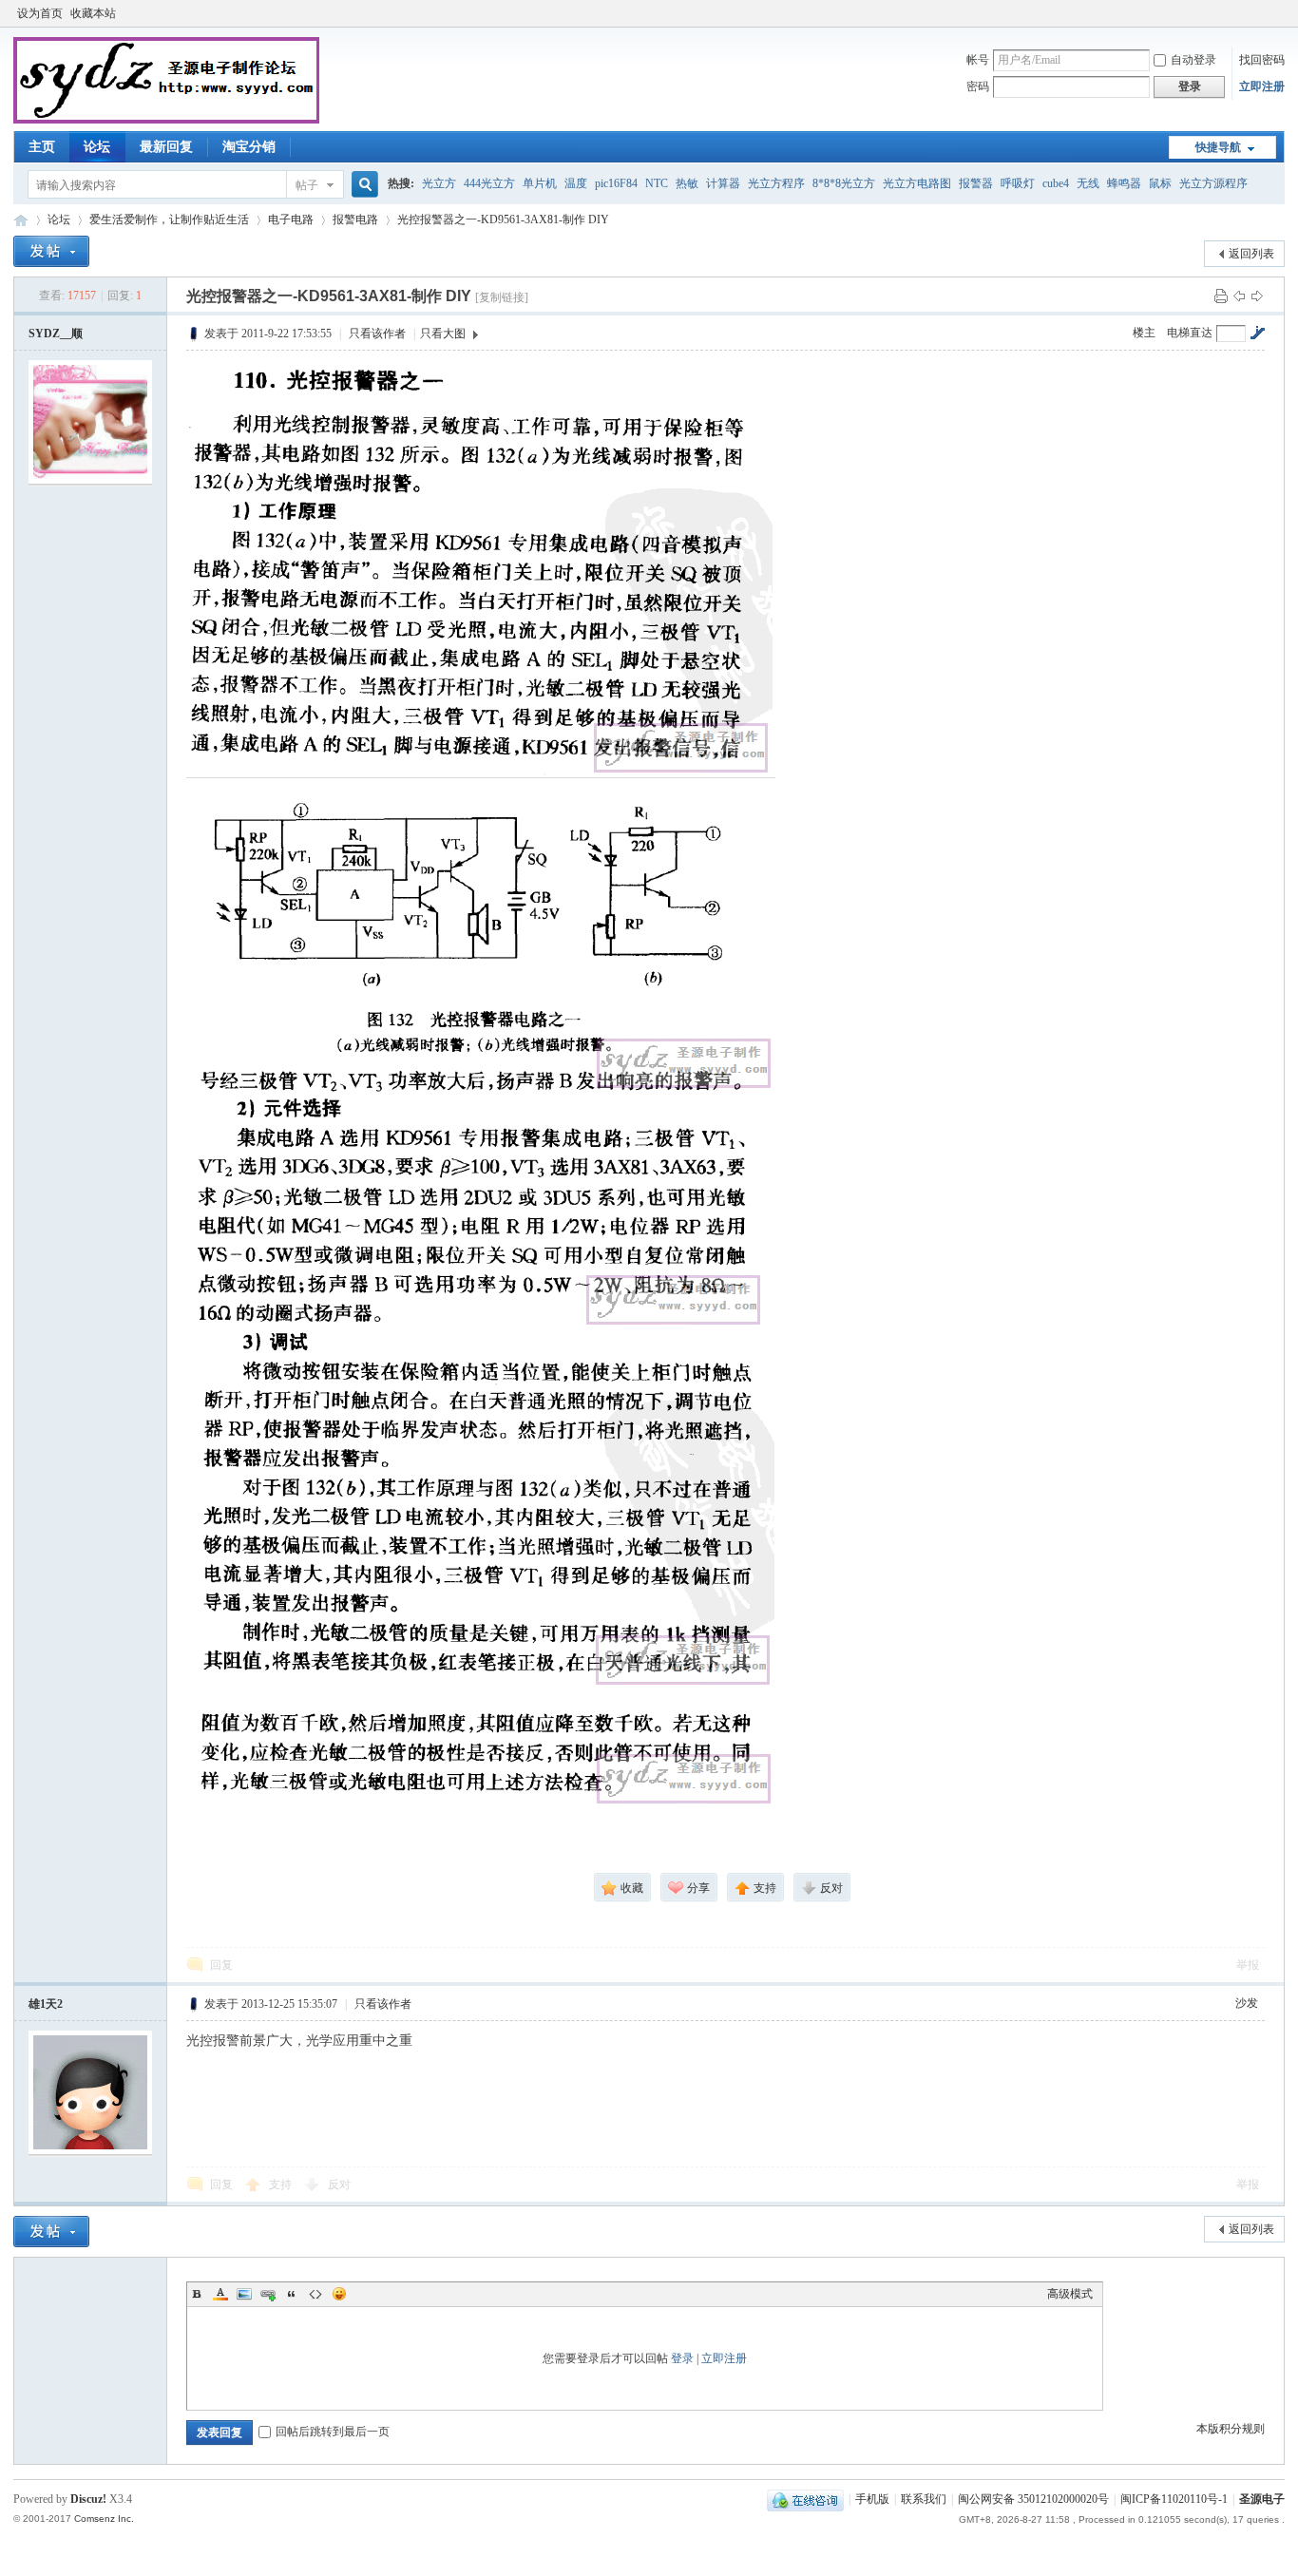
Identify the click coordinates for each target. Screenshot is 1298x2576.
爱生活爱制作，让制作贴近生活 (169, 219)
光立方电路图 (917, 183)
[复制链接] (502, 297)
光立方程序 (776, 183)
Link (268, 2294)
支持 (282, 2185)
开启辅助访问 (1280, 13)
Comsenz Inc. (104, 2519)
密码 (978, 86)
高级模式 (1070, 2294)
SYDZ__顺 (56, 334)
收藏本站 (93, 13)
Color (220, 2294)
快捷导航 (1218, 147)
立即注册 (1262, 86)
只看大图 (443, 334)
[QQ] (805, 2499)
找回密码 (1262, 60)
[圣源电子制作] (166, 120)
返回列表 (1251, 254)
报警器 (976, 183)
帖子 (307, 185)
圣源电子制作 (21, 220)
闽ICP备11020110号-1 (1174, 2499)
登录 (682, 2358)
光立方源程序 (1213, 183)
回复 (221, 1965)
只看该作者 (377, 334)
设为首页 (40, 13)
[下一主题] (1257, 296)
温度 (576, 183)
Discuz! (88, 2499)
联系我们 (924, 2499)
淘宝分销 (249, 147)
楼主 (1144, 333)
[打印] (1221, 296)
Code (315, 2294)
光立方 (439, 183)
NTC (657, 183)
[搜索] (362, 185)
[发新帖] (51, 251)
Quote (292, 2294)
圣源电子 (1262, 2499)
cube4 (1056, 183)
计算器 (723, 183)
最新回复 (166, 147)
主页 (42, 147)
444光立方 (489, 183)
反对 (339, 2185)
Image (244, 2294)
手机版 (872, 2499)
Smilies (339, 2294)
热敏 (687, 183)
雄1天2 (46, 2004)
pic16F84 (616, 183)
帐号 (978, 60)
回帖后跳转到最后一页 (333, 2432)
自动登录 (1193, 60)
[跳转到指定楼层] (1257, 333)
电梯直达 (1190, 333)
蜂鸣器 (1124, 183)
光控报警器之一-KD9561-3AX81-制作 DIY (503, 219)
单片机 (540, 183)
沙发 (1247, 2003)
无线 (1088, 183)
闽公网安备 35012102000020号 (1033, 2499)
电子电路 (291, 219)
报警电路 (355, 219)
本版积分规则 (1231, 2429)
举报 (1248, 1965)
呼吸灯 (1018, 183)
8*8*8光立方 (844, 183)
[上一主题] (1239, 296)
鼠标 (1160, 183)
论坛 (97, 147)
